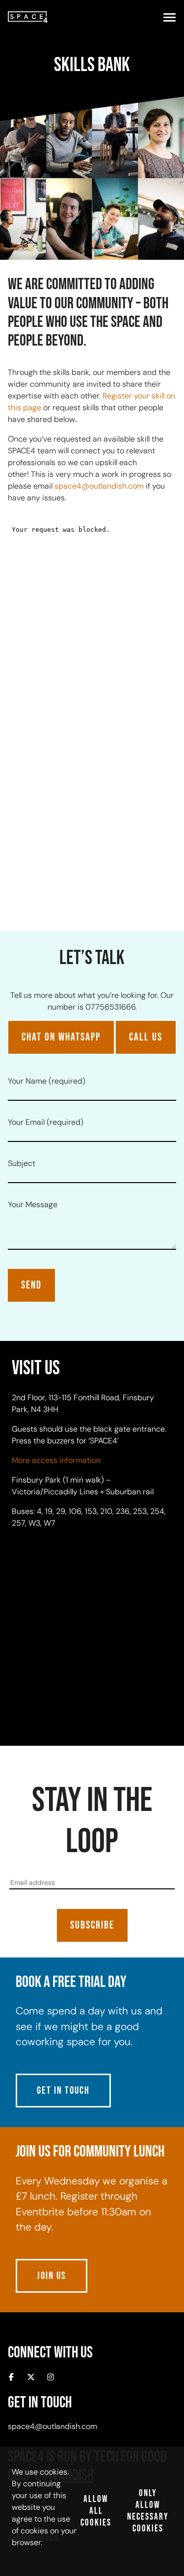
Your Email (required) (46, 1122)
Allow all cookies (96, 2511)
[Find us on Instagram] (51, 2378)
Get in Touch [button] (63, 2091)
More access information (56, 1460)
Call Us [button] (146, 1037)
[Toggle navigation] (170, 17)
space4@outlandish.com (99, 486)
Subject (22, 1163)
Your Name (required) (47, 1081)
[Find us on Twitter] (31, 2378)
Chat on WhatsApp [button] (61, 1037)
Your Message (33, 1204)
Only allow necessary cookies (148, 2511)
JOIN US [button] (52, 2276)
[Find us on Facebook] (11, 2378)
